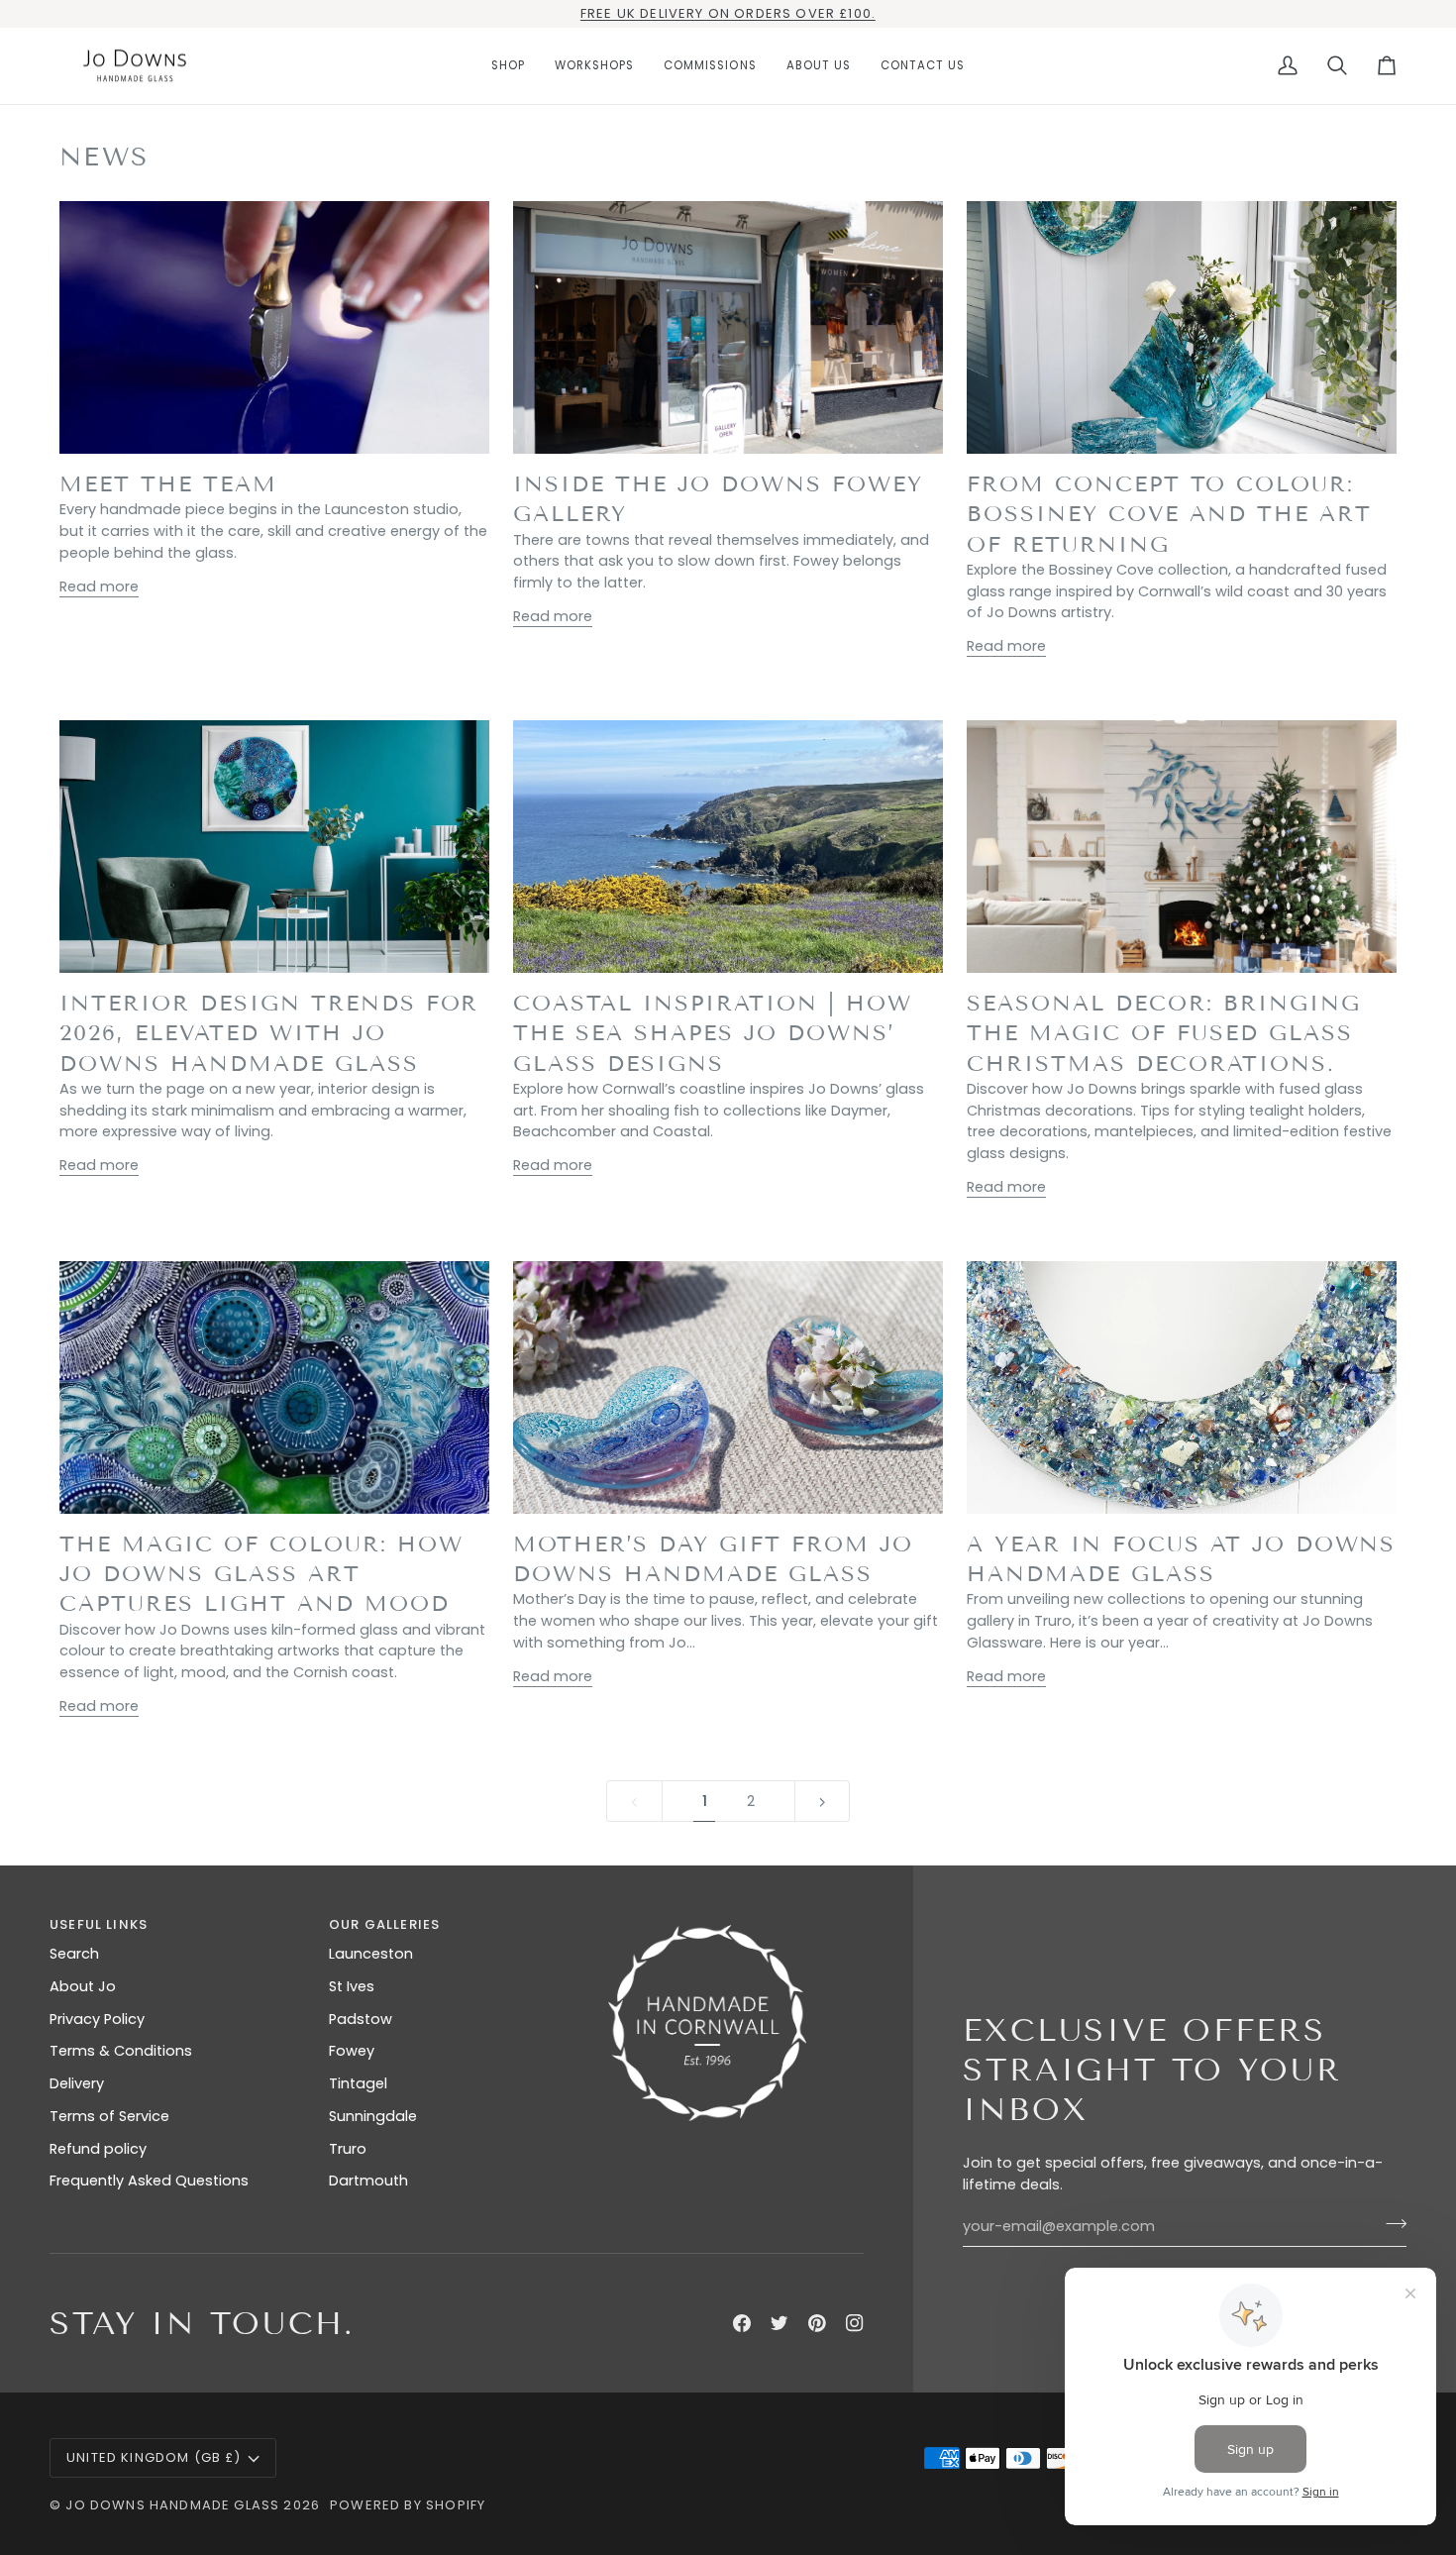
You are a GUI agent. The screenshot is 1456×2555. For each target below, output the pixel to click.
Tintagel (358, 2083)
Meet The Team (168, 484)
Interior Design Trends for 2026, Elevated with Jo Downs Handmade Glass (269, 1033)
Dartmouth (368, 2181)
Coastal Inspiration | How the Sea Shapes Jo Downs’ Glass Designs (713, 1033)
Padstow (361, 2019)
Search (74, 1954)
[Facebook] (742, 2323)
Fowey (352, 2051)
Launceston (371, 1954)
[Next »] (823, 1802)
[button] (508, 66)
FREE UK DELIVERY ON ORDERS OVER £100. (728, 13)
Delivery (77, 2083)
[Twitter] (780, 2323)
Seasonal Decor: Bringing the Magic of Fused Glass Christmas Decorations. (1164, 1033)
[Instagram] (855, 2323)
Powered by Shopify (408, 2505)
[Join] (1390, 2224)
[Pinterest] (817, 2323)
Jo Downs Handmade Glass (172, 2505)
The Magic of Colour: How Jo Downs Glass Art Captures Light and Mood (261, 1574)
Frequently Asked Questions (149, 2181)
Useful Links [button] (99, 1924)
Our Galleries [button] (384, 1924)
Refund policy (98, 2149)
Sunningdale (373, 2116)
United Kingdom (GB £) (154, 2457)
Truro (348, 2149)
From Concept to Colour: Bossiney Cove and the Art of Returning (1169, 514)
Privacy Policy (97, 2019)
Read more (99, 586)
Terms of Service (109, 2116)
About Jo (83, 1986)
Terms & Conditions (121, 2051)
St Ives (352, 1986)
